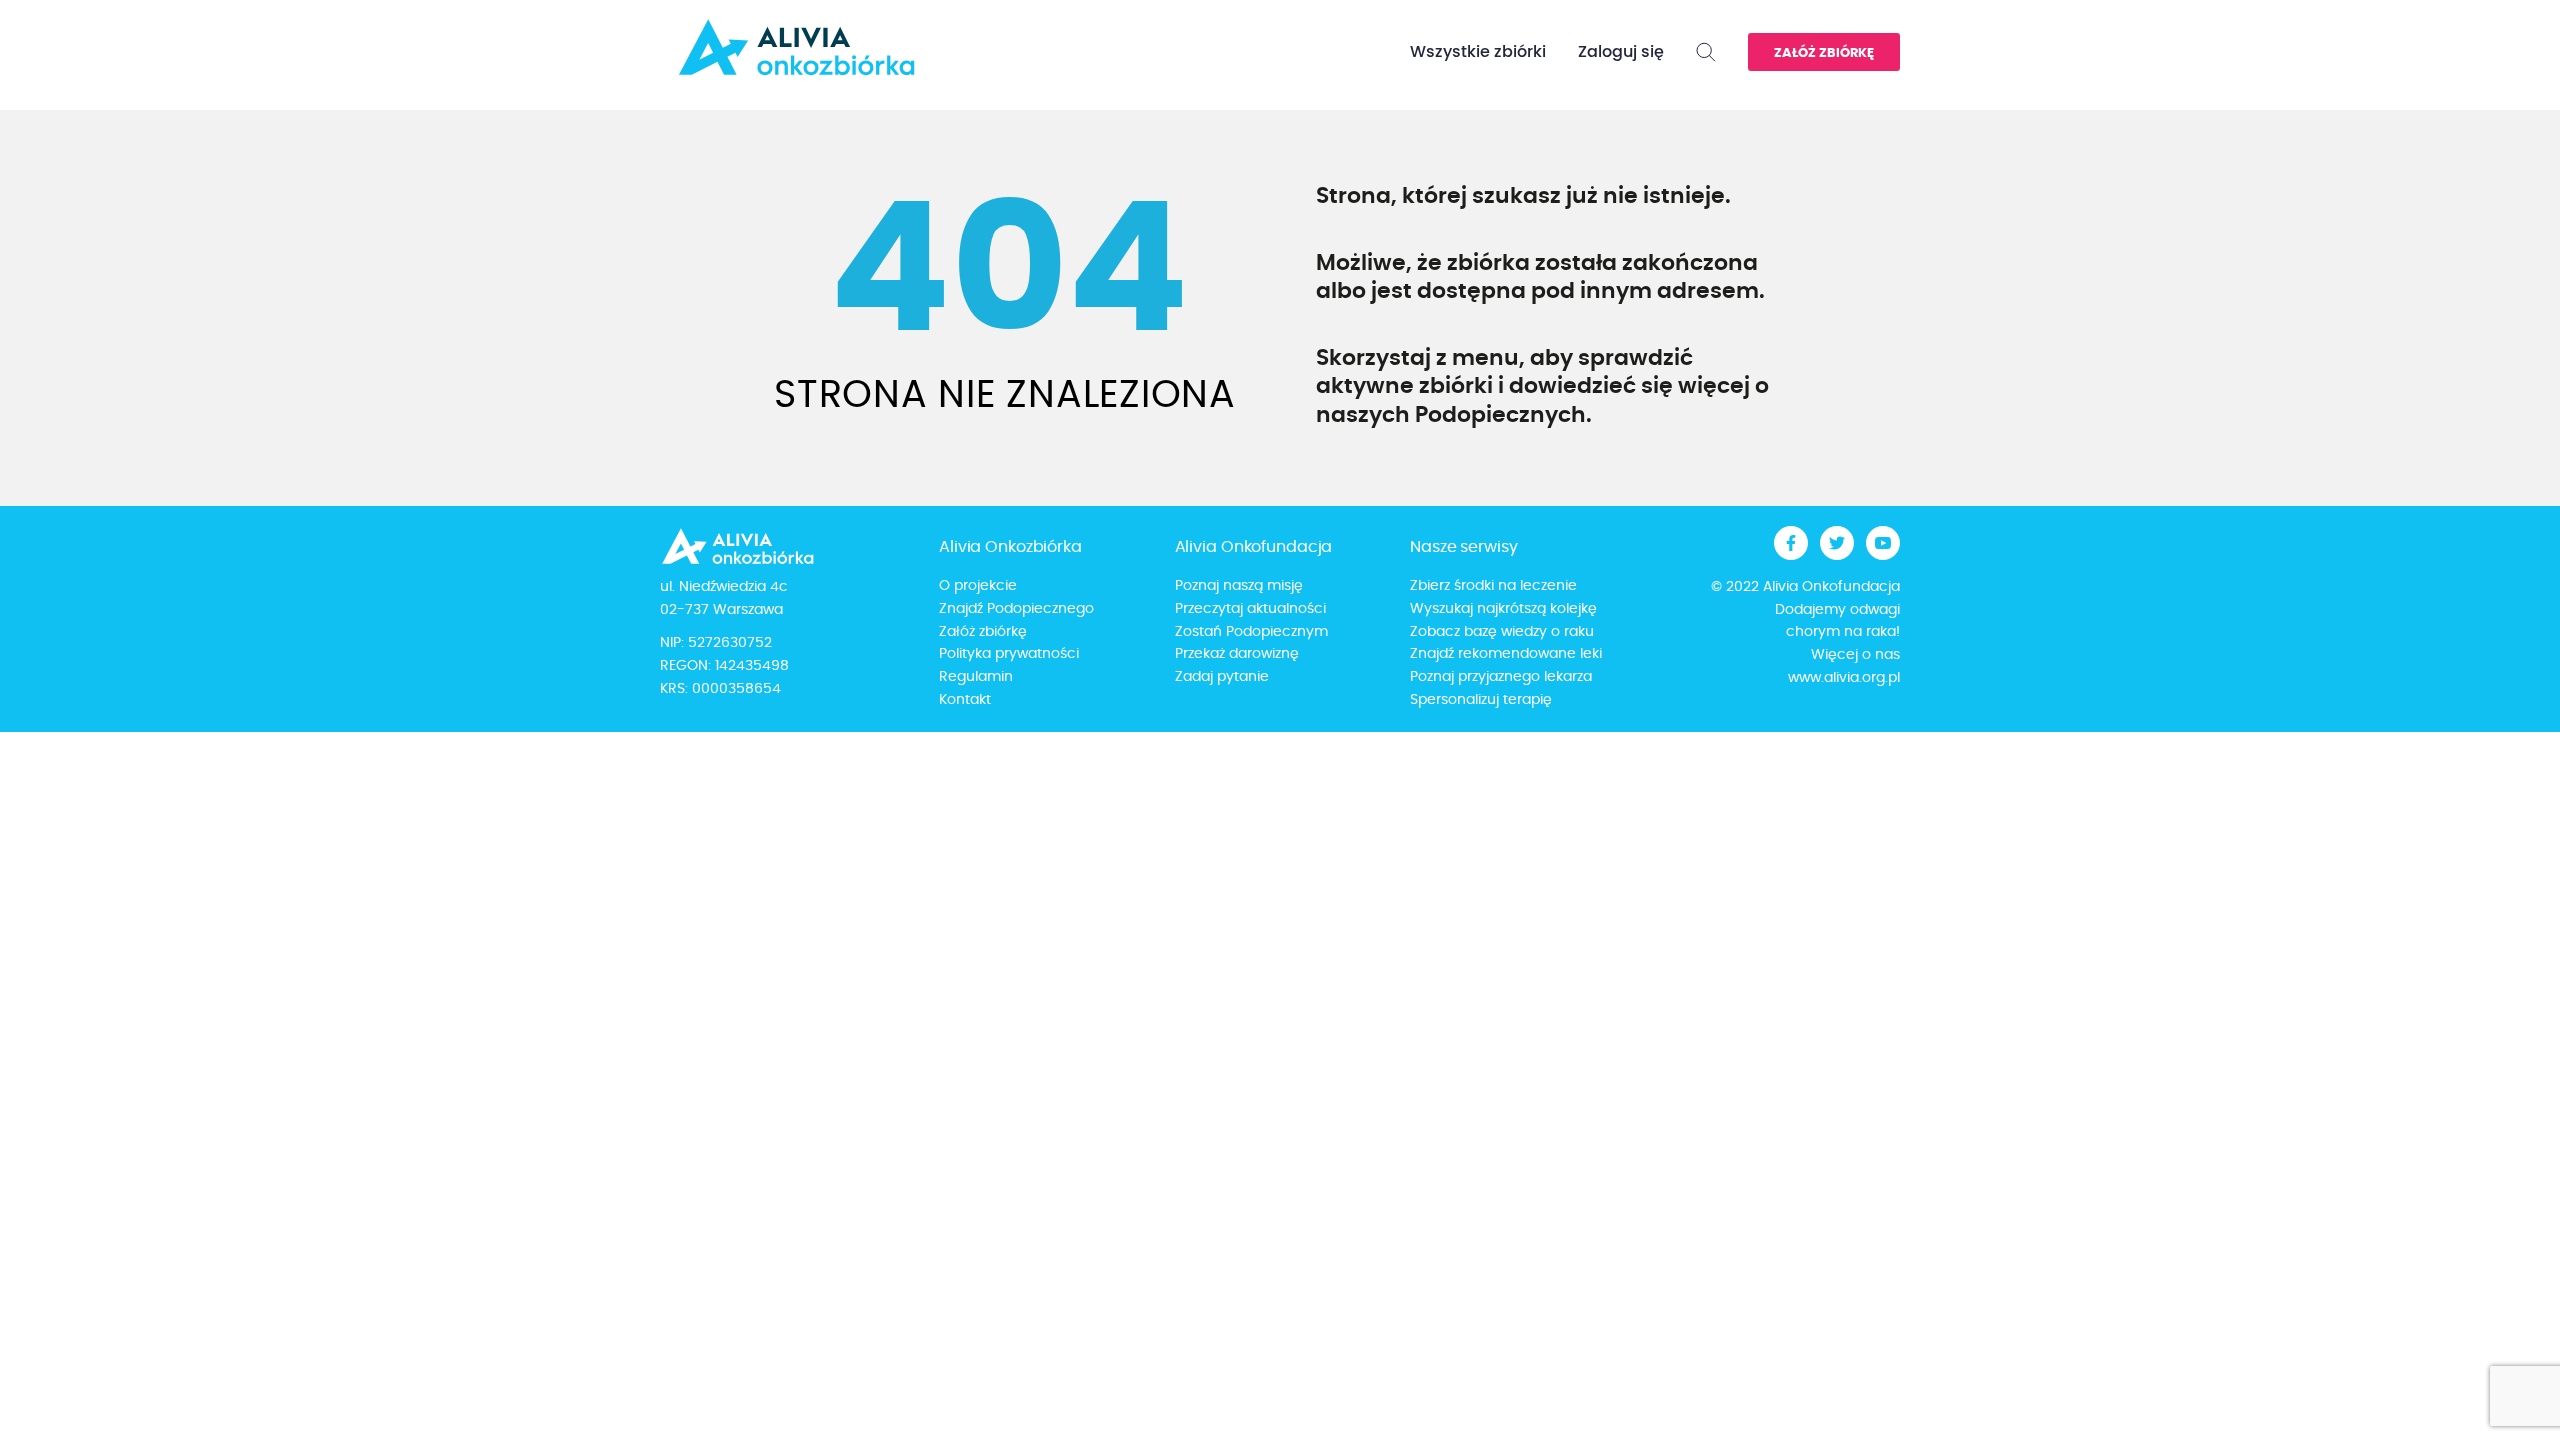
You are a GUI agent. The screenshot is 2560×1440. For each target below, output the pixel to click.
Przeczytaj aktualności (1250, 609)
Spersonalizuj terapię (1481, 700)
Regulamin (976, 677)
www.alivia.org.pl (1844, 678)
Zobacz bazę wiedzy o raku (1502, 632)
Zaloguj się (1621, 52)
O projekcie (978, 586)
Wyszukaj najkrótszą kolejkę (1503, 609)
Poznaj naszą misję (1239, 586)
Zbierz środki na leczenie (1493, 586)
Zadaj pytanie (1222, 677)
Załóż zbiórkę (1824, 53)
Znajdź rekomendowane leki (1506, 654)
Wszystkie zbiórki (1478, 52)
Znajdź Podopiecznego (1016, 609)
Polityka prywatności (1009, 654)
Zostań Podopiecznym (1251, 632)
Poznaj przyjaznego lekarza (1501, 677)
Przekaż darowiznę (1237, 654)
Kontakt (965, 700)
